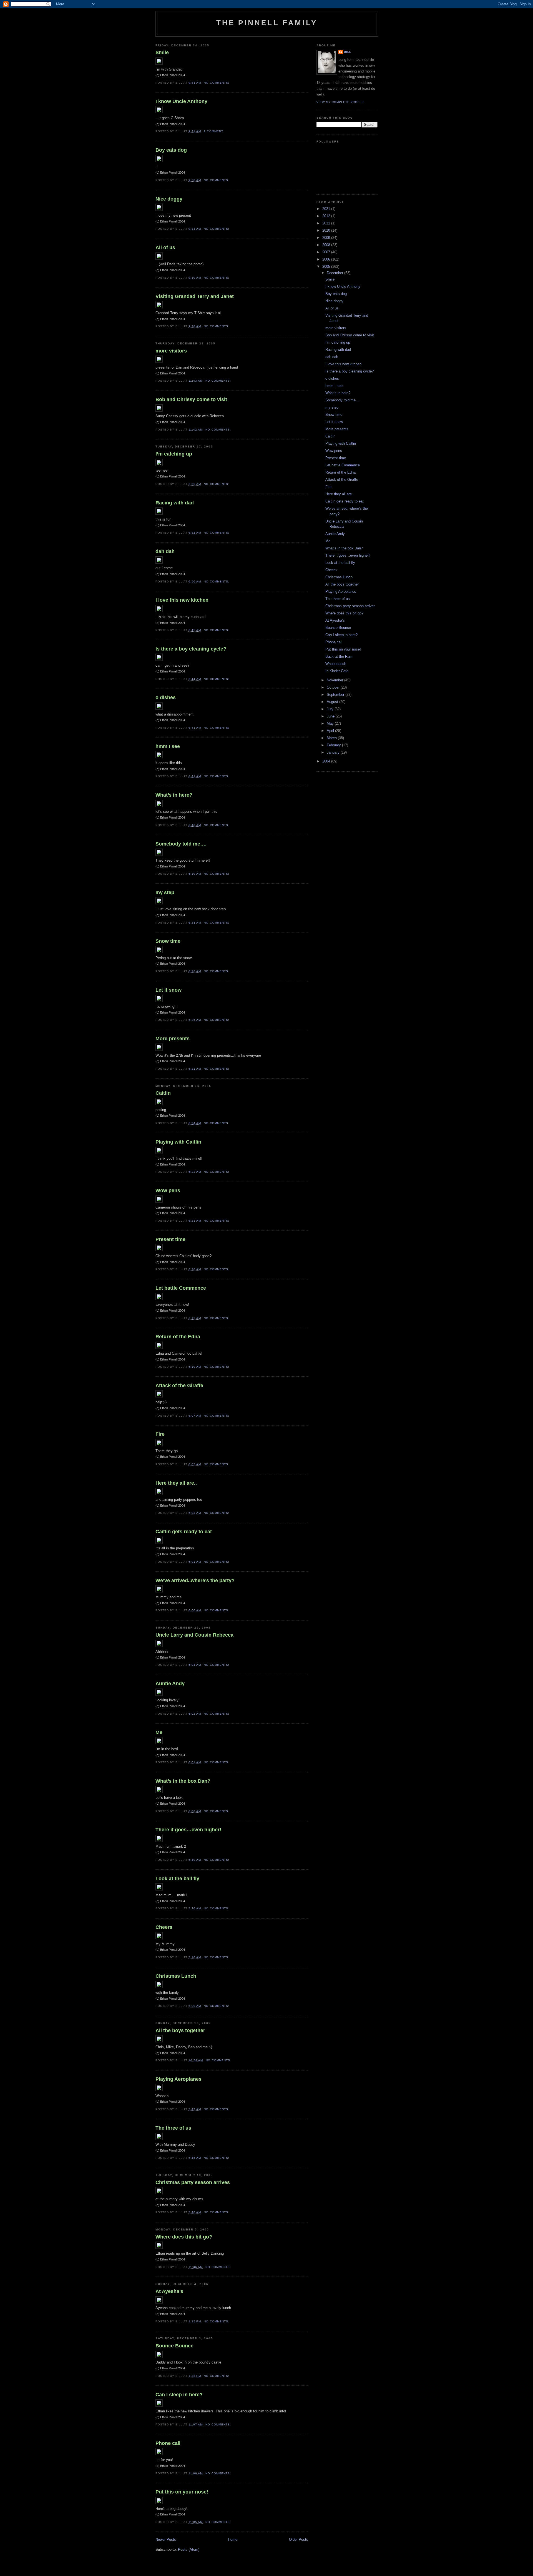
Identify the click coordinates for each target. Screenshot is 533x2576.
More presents (173, 1039)
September (336, 695)
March (332, 738)
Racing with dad (175, 503)
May (331, 723)
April (331, 731)
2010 (327, 230)
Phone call (168, 2443)
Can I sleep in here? (179, 2395)
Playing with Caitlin (178, 1142)
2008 (327, 245)
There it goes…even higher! (188, 1830)
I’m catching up (174, 454)
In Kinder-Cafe (337, 671)
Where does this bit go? (184, 2237)
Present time (170, 1239)
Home (233, 2539)
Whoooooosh (336, 664)
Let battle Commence (181, 1288)
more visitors (171, 351)
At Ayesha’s (169, 2291)
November (335, 680)
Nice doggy (169, 199)
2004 (327, 761)
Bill (348, 52)
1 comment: (214, 131)
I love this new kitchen (182, 600)
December (335, 273)
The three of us (173, 2128)
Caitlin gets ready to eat (184, 1532)
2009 (327, 238)
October (334, 687)
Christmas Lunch (176, 1976)
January (334, 752)
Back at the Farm (339, 656)
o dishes (166, 697)
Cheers (164, 1927)
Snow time (168, 941)
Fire (160, 1434)
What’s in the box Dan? (183, 1781)
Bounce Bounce (174, 2346)
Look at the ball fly (177, 1879)
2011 (327, 223)
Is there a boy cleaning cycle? (191, 649)
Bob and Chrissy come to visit (191, 399)
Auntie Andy (170, 1684)
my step (165, 892)
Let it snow (169, 990)
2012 (327, 216)
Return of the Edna (178, 1337)
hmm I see (168, 746)
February (334, 745)
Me (159, 1732)
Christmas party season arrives (193, 2182)
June (331, 716)
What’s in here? (174, 795)
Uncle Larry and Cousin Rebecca (194, 1635)
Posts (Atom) (189, 2549)
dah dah (165, 551)
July (331, 709)
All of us (165, 247)
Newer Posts (166, 2539)
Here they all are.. (176, 1483)
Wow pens (168, 1191)
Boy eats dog (171, 150)
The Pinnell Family (267, 23)
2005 (327, 267)
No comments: (217, 83)
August (333, 702)
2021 (327, 209)
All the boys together (180, 2030)
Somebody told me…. (181, 844)
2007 (327, 252)
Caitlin (163, 1093)
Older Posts (299, 2539)
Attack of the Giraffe (179, 1385)
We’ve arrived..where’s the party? (195, 1580)
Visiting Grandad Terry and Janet (195, 296)
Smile (162, 52)
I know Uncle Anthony (181, 101)
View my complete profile (341, 102)
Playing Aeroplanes (178, 2079)
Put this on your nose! (182, 2492)
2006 (327, 259)
